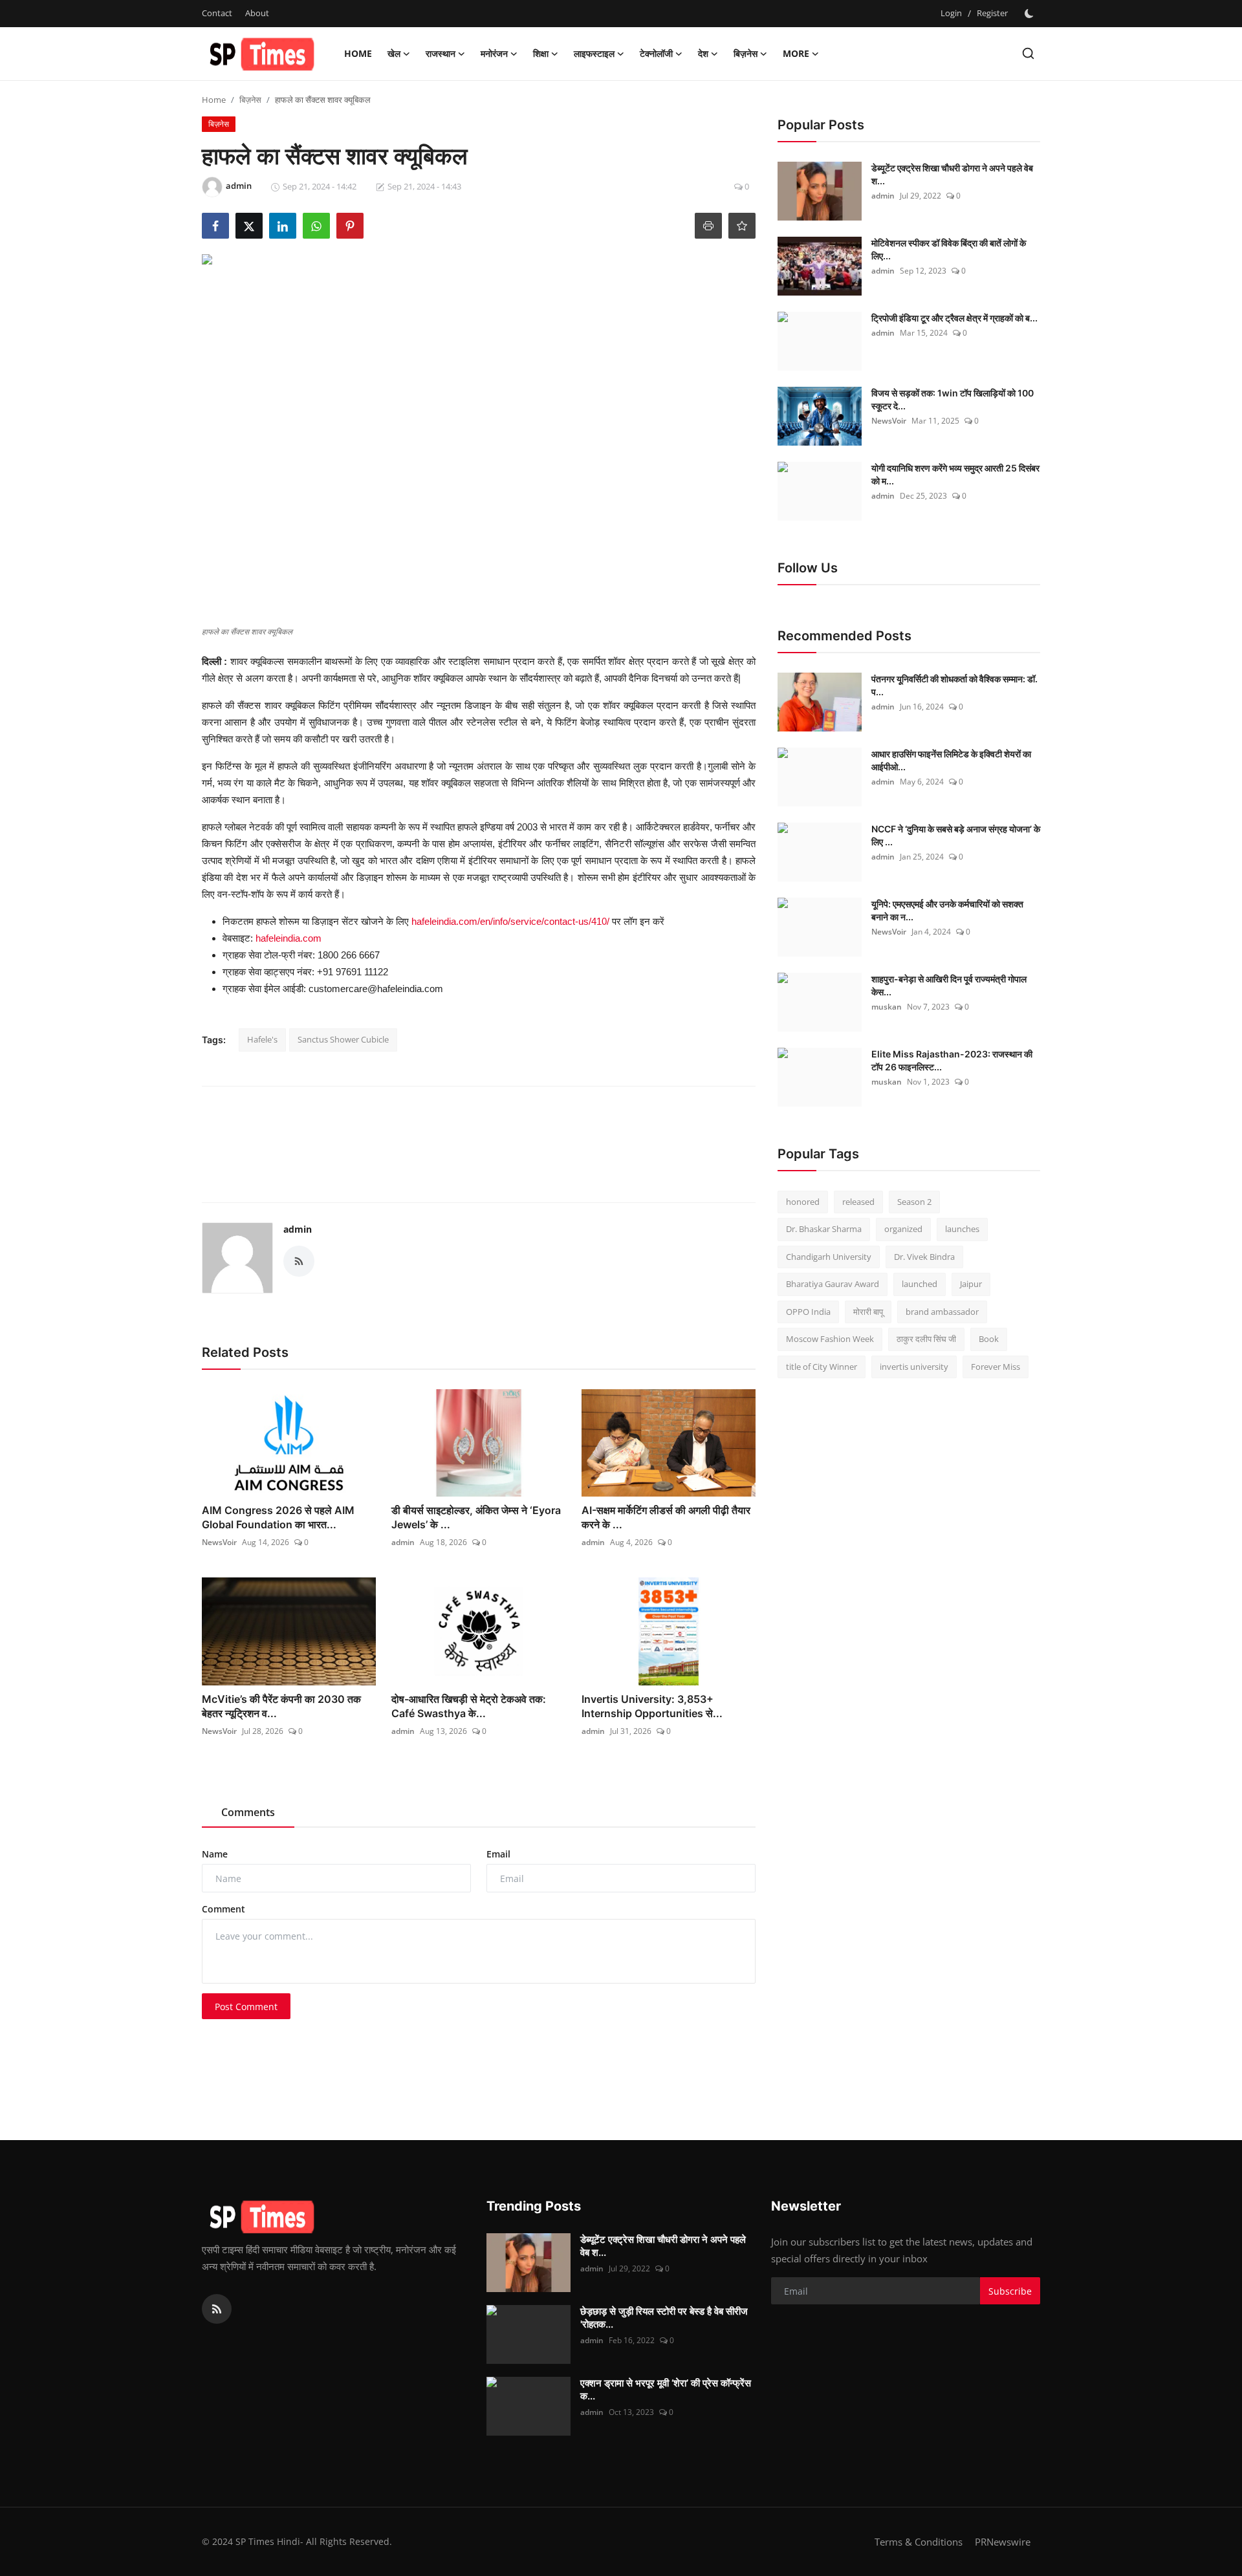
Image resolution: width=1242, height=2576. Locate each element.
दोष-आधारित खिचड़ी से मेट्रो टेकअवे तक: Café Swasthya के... (469, 1706)
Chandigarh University (829, 1257)
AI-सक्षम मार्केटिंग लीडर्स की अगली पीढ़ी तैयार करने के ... (666, 1517)
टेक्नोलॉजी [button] (656, 53)
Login (951, 13)
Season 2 (914, 1202)
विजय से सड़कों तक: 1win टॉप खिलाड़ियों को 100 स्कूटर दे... (953, 399)
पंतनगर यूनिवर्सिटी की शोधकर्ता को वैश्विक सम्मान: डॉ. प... (954, 685)
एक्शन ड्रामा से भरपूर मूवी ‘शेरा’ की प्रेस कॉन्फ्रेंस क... (666, 2389)
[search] (1028, 53)
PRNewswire (1003, 2542)
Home (358, 53)
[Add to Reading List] (742, 226)
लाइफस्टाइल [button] (594, 53)
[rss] (217, 2309)
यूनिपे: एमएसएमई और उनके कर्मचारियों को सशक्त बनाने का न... (947, 910)
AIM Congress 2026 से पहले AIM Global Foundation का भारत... (278, 1517)
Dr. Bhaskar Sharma (824, 1229)
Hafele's (262, 1039)
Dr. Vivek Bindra (924, 1257)
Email (498, 1854)
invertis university (914, 1367)
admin (298, 1229)
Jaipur (971, 1284)
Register (992, 13)
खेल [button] (394, 53)
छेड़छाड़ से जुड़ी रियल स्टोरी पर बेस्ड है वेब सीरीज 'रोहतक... (664, 2318)
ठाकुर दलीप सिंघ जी (926, 1339)
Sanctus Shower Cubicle (343, 1039)
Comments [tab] (248, 1812)
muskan (887, 1007)
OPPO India (808, 1312)
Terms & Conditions (919, 2542)
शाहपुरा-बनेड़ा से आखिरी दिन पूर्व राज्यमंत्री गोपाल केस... (949, 985)
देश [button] (703, 53)
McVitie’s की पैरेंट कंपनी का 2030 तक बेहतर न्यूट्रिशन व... (281, 1706)
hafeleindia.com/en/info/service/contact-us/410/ (510, 921)
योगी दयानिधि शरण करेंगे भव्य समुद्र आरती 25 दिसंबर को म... (955, 474)
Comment (223, 1909)
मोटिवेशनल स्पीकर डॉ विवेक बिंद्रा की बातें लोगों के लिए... (949, 249)
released (858, 1202)
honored (803, 1202)
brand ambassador (942, 1312)
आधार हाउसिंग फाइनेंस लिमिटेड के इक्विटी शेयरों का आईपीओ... (951, 760)
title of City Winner (822, 1367)
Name (215, 1854)
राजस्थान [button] (441, 53)
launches (962, 1229)
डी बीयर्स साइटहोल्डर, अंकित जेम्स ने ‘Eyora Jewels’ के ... (476, 1517)
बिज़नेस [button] (746, 53)
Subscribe (1010, 2291)
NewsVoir (219, 1542)
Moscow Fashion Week (830, 1339)
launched (920, 1284)
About (257, 13)
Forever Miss (996, 1367)
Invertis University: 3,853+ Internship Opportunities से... (652, 1706)
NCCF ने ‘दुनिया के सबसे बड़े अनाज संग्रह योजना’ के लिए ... (956, 835)
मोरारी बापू (868, 1312)
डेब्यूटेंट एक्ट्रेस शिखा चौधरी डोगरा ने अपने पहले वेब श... (952, 174)
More (796, 53)
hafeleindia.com (289, 938)
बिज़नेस (250, 100)
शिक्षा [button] (541, 53)
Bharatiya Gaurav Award (833, 1284)
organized (903, 1229)
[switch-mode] (1030, 14)
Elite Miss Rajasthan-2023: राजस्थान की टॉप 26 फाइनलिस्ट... (952, 1060)
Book (989, 1339)
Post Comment (246, 2007)
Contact (217, 13)
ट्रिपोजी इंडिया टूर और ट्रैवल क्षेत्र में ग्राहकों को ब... (954, 318)
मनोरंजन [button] (494, 53)
